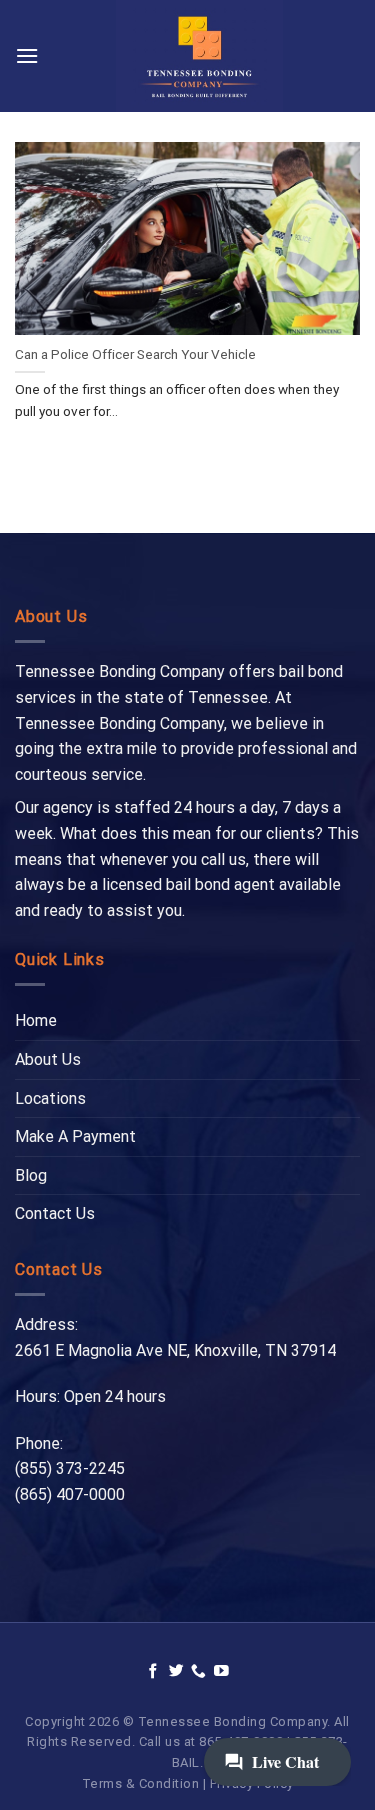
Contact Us (55, 1213)
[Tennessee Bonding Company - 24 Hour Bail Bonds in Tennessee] (199, 56)
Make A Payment (75, 1136)
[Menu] (27, 55)
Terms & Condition (141, 1783)
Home (36, 1020)
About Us (48, 1059)
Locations (50, 1098)
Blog (31, 1175)
